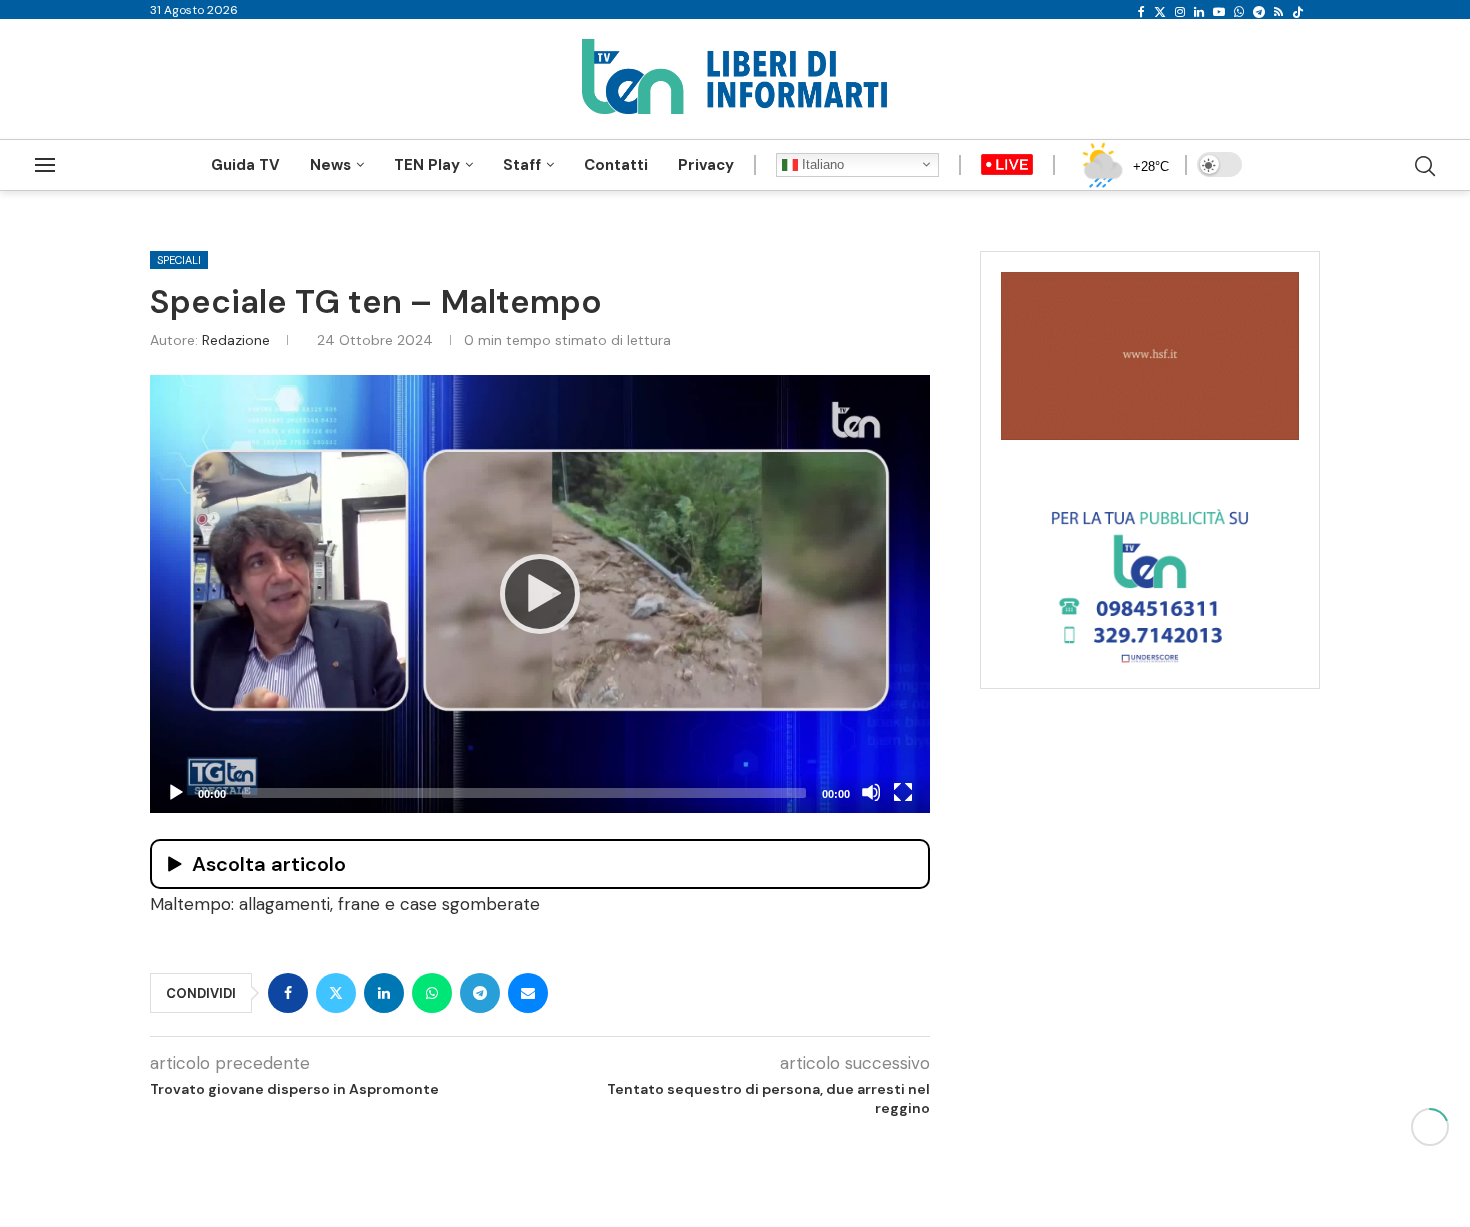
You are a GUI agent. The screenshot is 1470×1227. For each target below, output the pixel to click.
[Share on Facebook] (288, 993)
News (330, 165)
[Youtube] (1219, 12)
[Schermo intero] (903, 792)
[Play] (540, 594)
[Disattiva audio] (871, 792)
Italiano (821, 164)
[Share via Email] (528, 993)
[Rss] (1278, 12)
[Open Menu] (45, 165)
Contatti (616, 165)
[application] (540, 594)
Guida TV (245, 165)
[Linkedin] (1199, 12)
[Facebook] (1141, 12)
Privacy (706, 165)
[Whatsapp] (1239, 12)
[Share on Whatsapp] (432, 993)
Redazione (236, 340)
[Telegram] (1259, 12)
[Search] (1425, 166)
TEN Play (427, 165)
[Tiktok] (1298, 12)
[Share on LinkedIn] (384, 993)
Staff (522, 165)
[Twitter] (1160, 12)
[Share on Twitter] (336, 993)
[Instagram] (1180, 12)
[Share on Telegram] (480, 993)
